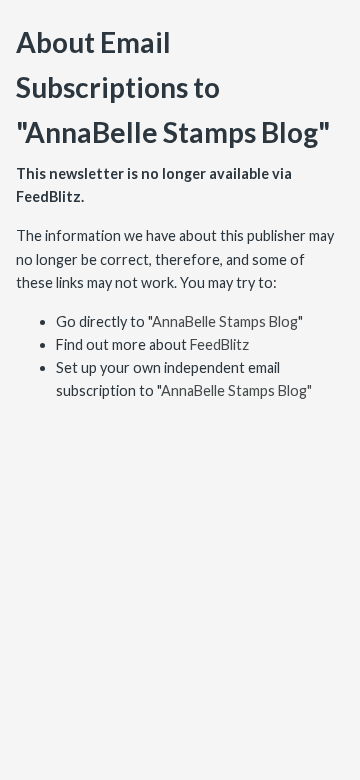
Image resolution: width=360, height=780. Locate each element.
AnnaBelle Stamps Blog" (236, 390)
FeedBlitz (219, 344)
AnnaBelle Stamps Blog (225, 321)
